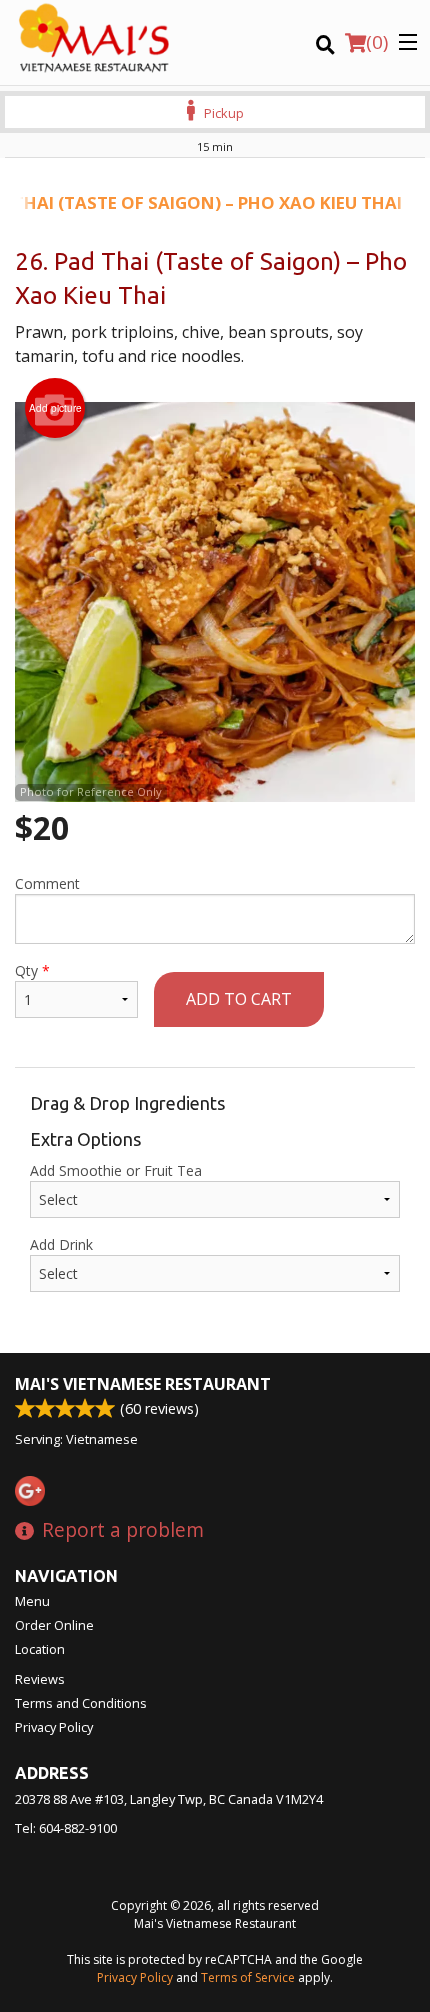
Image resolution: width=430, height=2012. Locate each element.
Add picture (55, 408)
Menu (32, 1601)
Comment (47, 883)
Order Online (54, 1625)
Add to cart (239, 999)
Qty (32, 970)
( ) (377, 42)
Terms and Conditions (81, 1703)
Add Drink (61, 1244)
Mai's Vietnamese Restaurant (143, 1384)
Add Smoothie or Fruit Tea (116, 1170)
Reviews (40, 1679)
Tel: (66, 1828)
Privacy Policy (54, 1727)
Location (40, 1649)
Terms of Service (248, 1977)
